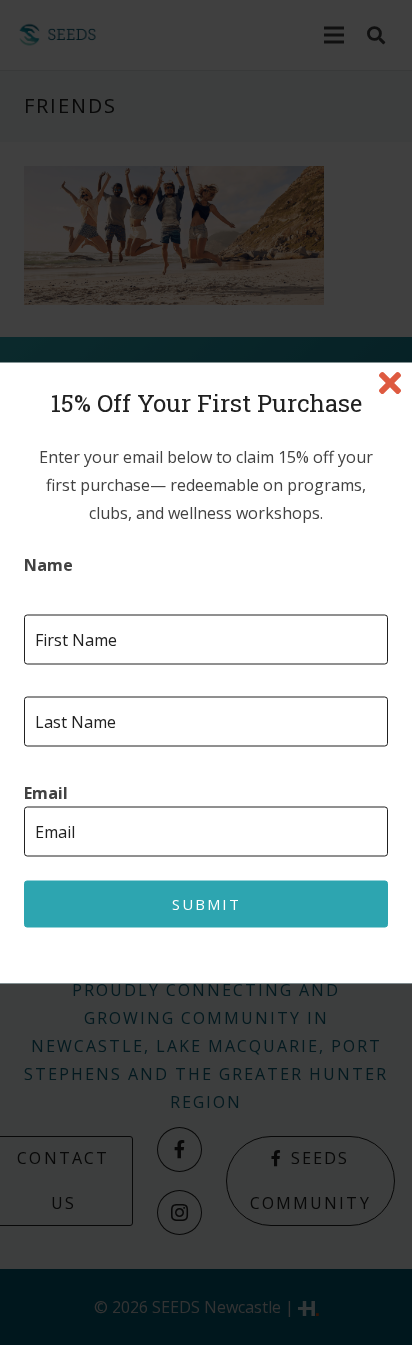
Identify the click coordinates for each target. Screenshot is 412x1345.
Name (48, 564)
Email (46, 792)
